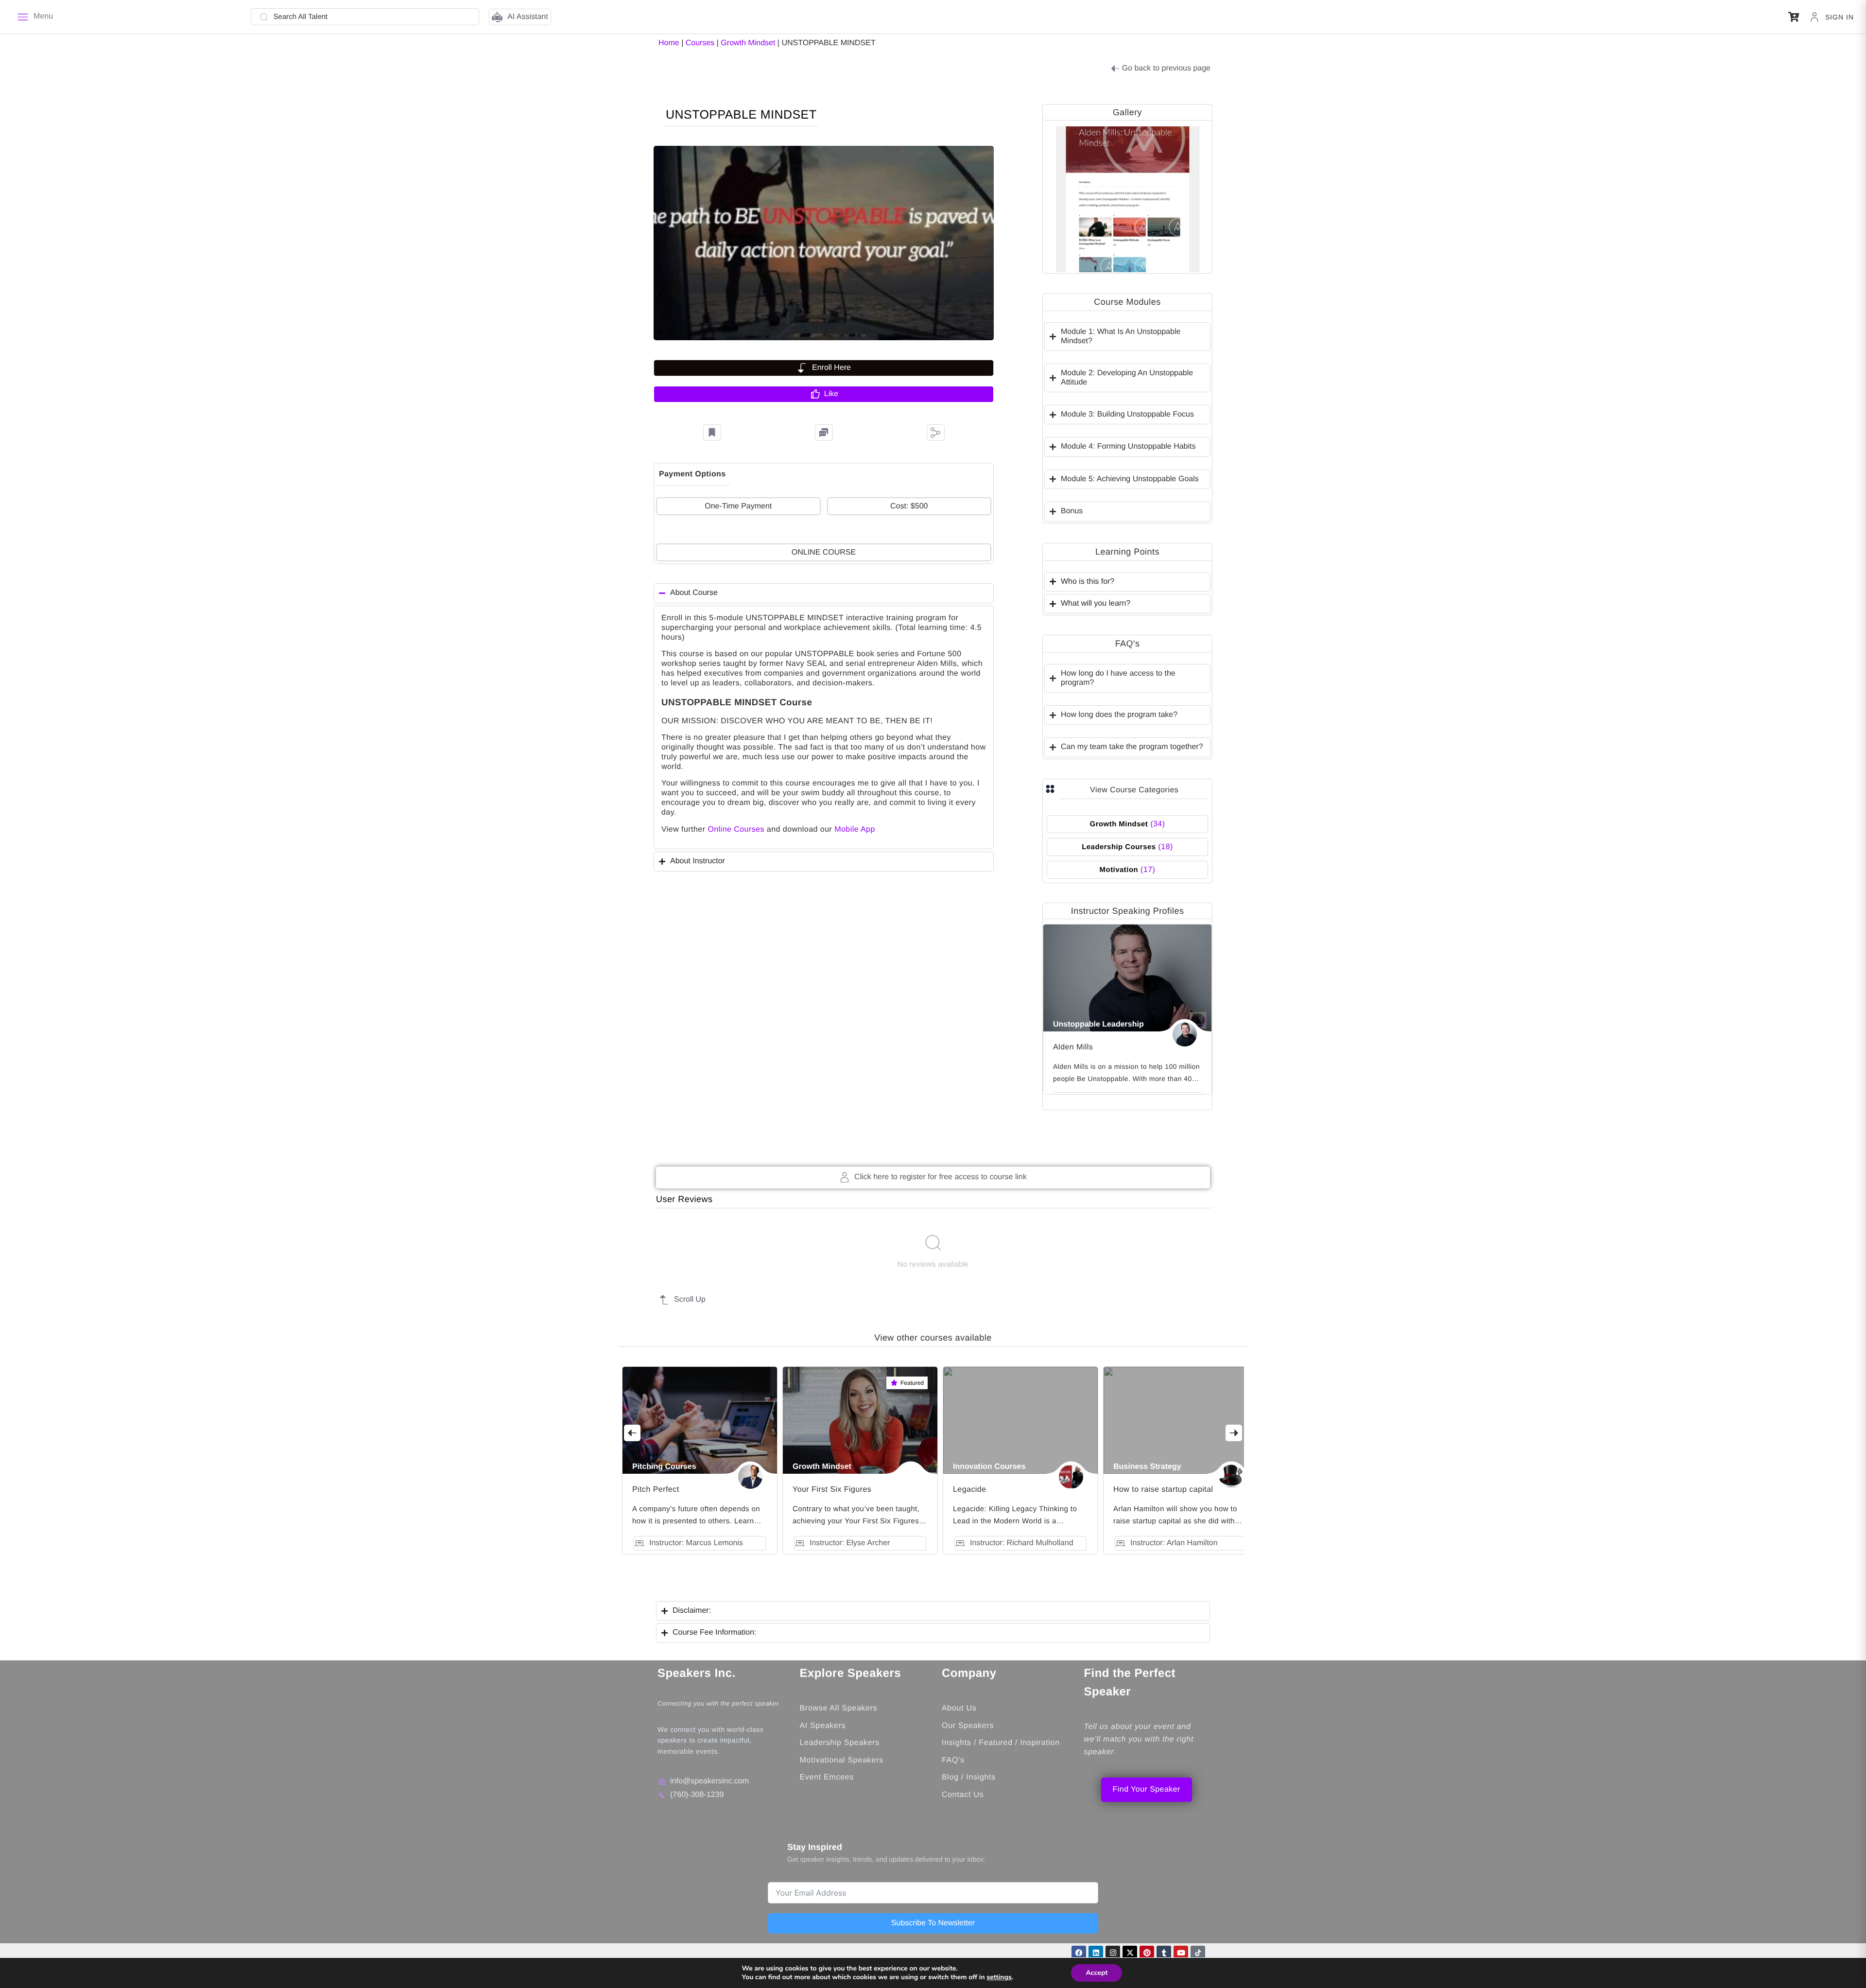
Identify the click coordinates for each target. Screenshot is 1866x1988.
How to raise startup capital (1163, 1490)
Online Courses (736, 829)
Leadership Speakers (840, 1743)
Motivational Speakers (842, 1760)
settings (999, 1977)
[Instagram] (1113, 1953)
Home (669, 43)
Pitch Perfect (656, 1490)
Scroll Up (690, 1299)
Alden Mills (1073, 1047)
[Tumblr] (1164, 1953)
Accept (1097, 1973)
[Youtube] (1181, 1953)
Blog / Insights (969, 1777)
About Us (959, 1708)
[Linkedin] (1096, 1953)
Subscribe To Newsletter (933, 1923)
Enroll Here (831, 368)
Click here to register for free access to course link (941, 1177)
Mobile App (855, 829)
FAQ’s (953, 1760)
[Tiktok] (1198, 1953)
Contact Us (963, 1795)
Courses (700, 43)
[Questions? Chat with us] (824, 433)
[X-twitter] (1130, 1953)
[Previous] (632, 1433)
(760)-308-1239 (697, 1795)
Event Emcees (828, 1777)
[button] (1794, 17)
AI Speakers (823, 1726)
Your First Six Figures (832, 1490)
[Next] (1234, 1433)
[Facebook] (1079, 1953)
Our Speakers (968, 1726)
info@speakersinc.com (709, 1781)
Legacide (970, 1490)
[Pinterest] (1147, 1953)
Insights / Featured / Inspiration (1001, 1743)
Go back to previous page (1166, 68)
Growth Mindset (748, 43)
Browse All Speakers (839, 1708)
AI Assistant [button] (528, 17)
